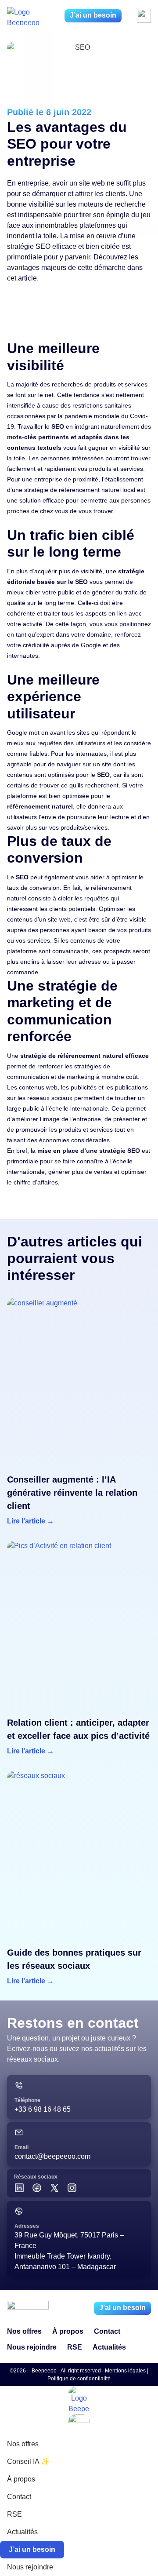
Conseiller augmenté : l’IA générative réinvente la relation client (72, 1493)
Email (22, 2147)
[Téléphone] (19, 2085)
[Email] (19, 2132)
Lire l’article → (31, 1521)
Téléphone (27, 2100)
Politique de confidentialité (79, 2379)
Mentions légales (125, 2371)
